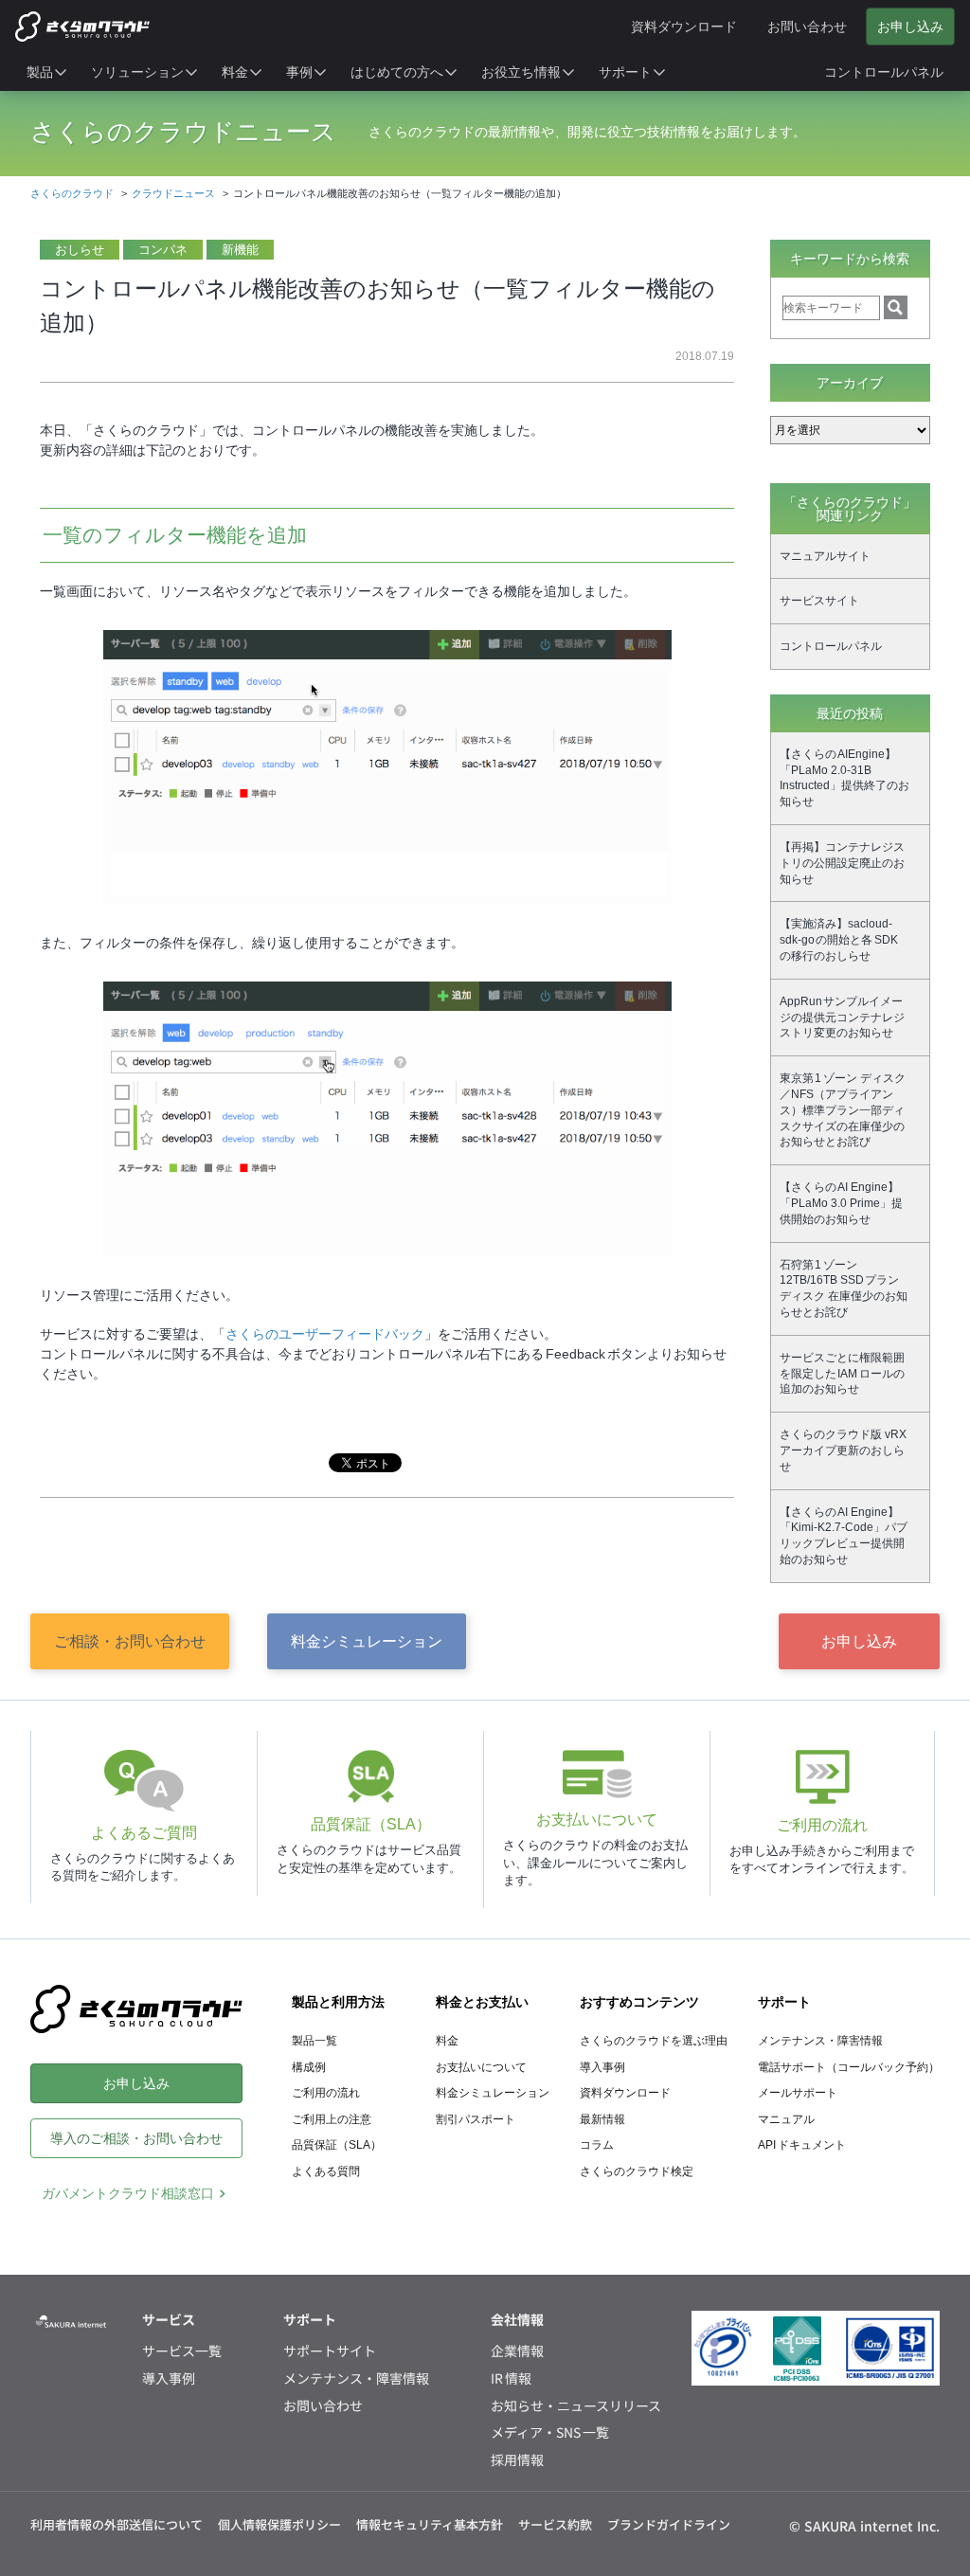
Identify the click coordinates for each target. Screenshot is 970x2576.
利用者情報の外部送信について (117, 2524)
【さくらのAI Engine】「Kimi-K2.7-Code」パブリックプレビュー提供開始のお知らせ (844, 1536)
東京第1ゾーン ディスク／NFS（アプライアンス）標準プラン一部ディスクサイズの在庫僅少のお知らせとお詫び (843, 1110)
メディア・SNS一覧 (550, 2432)
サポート (784, 2002)
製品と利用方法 (338, 2002)
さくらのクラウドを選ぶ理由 (654, 2041)
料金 (447, 2041)
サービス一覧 (182, 2351)
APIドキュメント (802, 2145)
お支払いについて (481, 2067)
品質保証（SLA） (337, 2145)
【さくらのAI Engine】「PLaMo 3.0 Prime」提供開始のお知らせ (841, 1203)
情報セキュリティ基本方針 (430, 2524)
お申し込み (859, 1641)
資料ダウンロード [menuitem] (684, 27)
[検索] (896, 307)
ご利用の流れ (326, 2093)
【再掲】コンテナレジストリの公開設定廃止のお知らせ (842, 863)
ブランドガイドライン (669, 2524)
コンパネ (163, 250)
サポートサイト (330, 2351)
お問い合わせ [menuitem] (807, 27)
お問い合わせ (323, 2406)
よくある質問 (326, 2171)
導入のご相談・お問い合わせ (136, 2138)
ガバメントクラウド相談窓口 (128, 2193)
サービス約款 (555, 2524)
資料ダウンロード (625, 2093)
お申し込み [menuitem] (910, 27)
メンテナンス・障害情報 (820, 2041)
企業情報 (517, 2351)
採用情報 (517, 2460)
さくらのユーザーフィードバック (325, 1334)
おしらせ (80, 250)
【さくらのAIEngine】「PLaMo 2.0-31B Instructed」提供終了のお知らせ (844, 778)
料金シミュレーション (367, 1641)
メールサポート (798, 2093)
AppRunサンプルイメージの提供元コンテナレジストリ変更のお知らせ (842, 1018)
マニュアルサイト (825, 556)
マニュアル (786, 2119)
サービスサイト (819, 601)
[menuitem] (47, 72)
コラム (597, 2145)
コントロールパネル (831, 646)
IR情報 (511, 2378)
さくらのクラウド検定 (637, 2171)
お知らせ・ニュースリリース (576, 2406)
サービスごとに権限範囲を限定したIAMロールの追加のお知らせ (842, 1374)
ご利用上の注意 (332, 2119)
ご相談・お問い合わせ (130, 1641)
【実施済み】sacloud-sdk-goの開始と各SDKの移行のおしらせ (839, 940)
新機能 (240, 250)
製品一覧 (314, 2041)
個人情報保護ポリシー (279, 2524)
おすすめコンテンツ (639, 2002)
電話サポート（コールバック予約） (849, 2067)
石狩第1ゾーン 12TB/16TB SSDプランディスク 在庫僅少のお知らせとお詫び (844, 1288)
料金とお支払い (482, 2002)
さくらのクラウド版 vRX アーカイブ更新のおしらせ (843, 1450)
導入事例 (602, 2067)
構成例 (309, 2067)
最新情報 (602, 2119)
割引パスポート (476, 2119)
